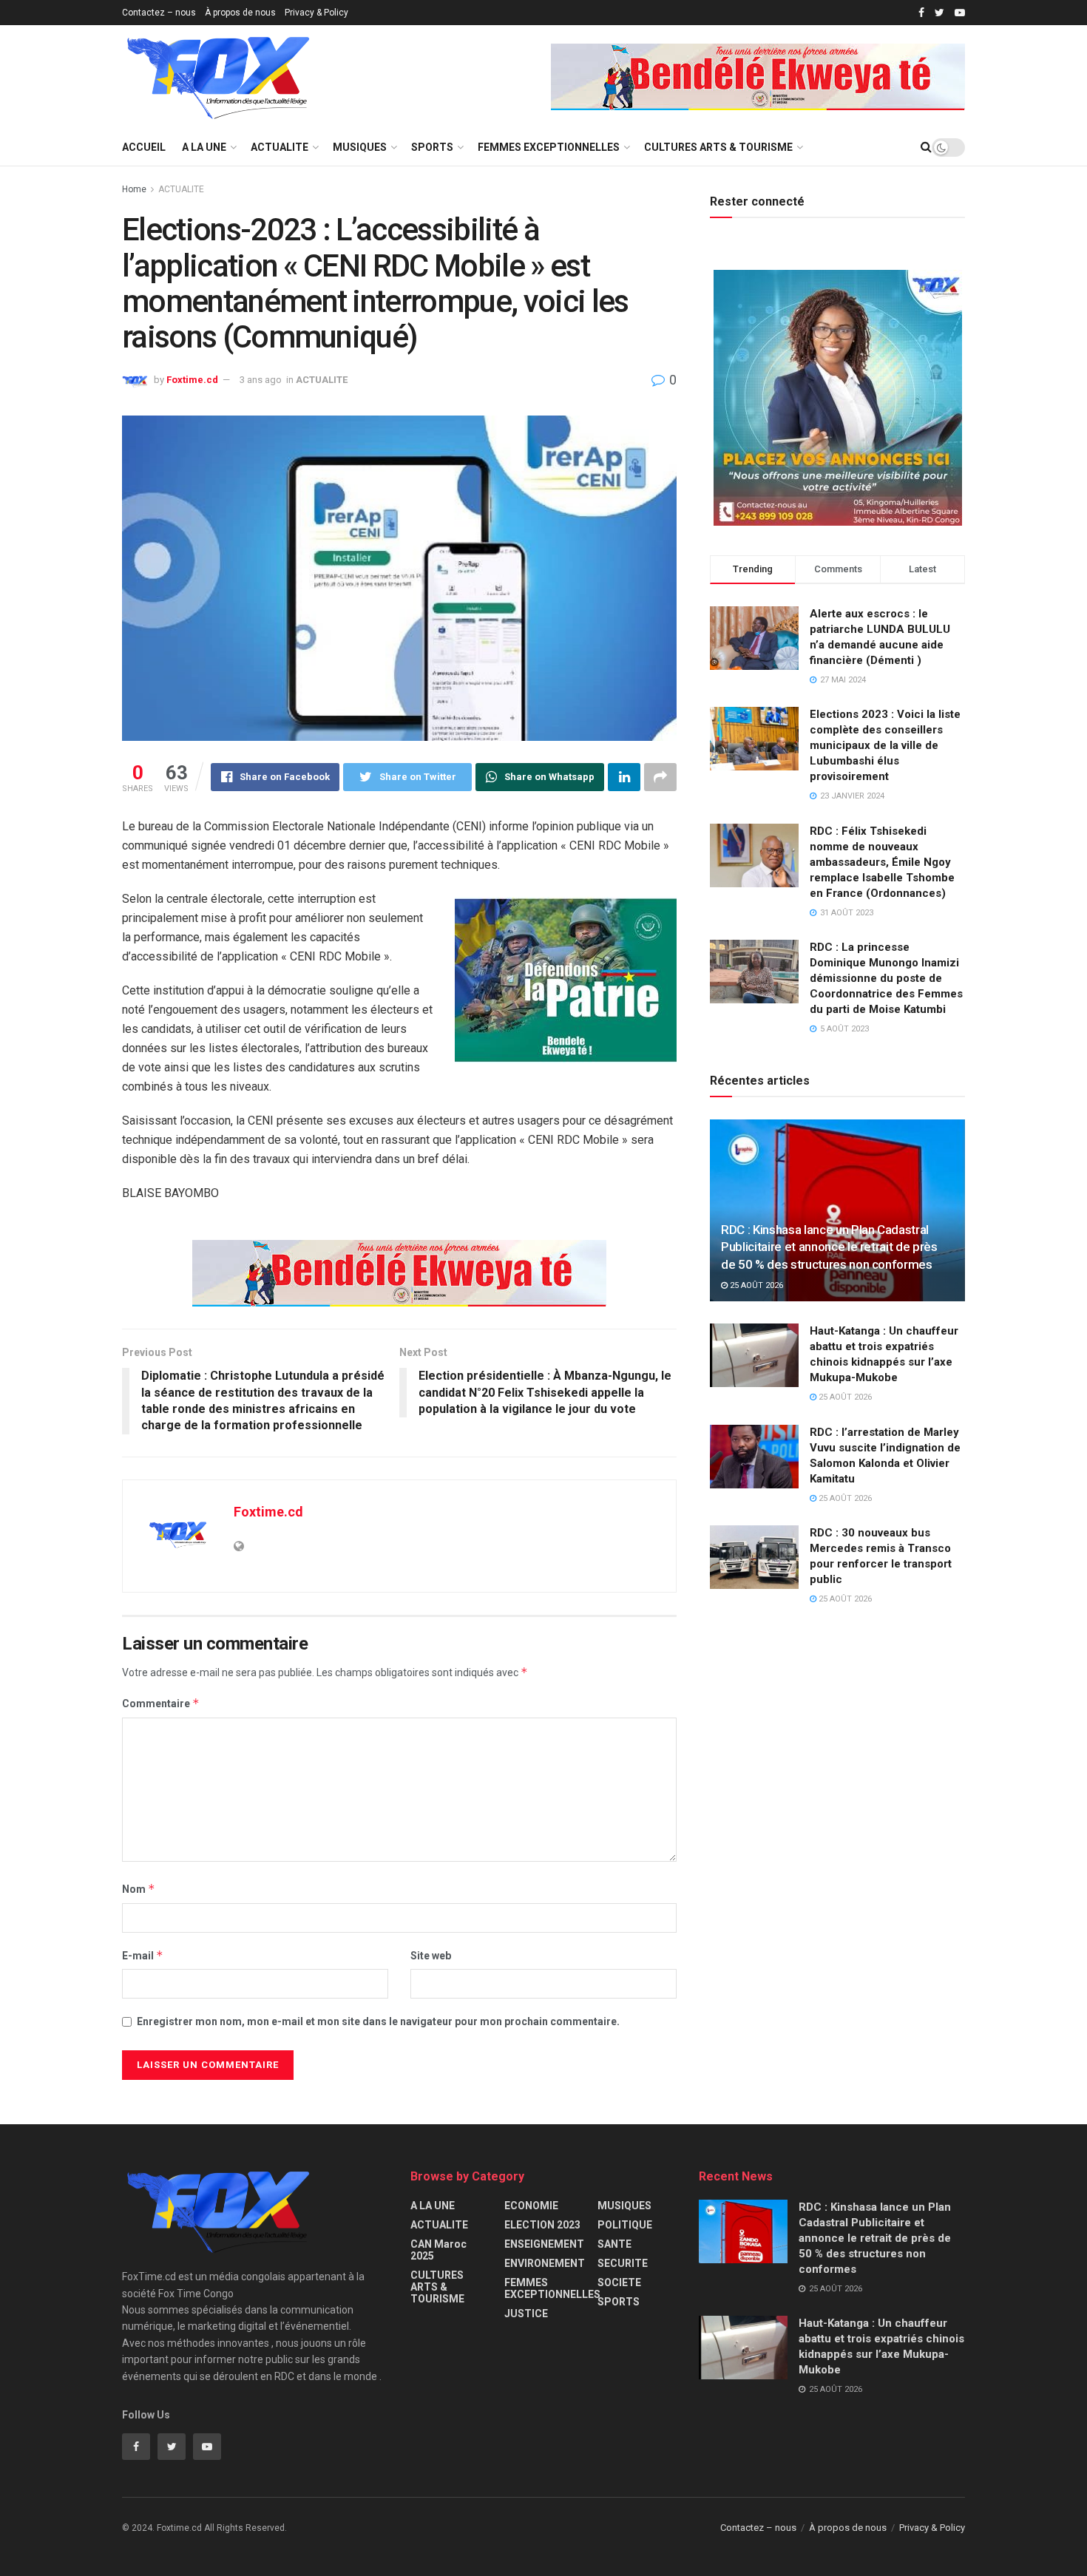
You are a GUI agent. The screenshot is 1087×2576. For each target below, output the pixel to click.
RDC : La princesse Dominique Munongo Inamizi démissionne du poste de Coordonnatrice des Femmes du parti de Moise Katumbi (886, 978)
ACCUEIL (144, 147)
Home (134, 189)
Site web (431, 1956)
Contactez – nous (159, 13)
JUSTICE (526, 2314)
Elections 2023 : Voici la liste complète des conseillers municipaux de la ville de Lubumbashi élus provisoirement (885, 745)
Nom (139, 1889)
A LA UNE (204, 147)
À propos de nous (240, 13)
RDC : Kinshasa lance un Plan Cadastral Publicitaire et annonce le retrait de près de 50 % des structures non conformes (829, 1247)
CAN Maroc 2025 (438, 2250)
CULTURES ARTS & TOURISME (718, 147)
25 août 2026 (755, 1285)
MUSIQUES (360, 147)
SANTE (614, 2244)
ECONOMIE (531, 2206)
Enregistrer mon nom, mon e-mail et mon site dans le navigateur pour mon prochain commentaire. (378, 2021)
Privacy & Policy (316, 13)
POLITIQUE (625, 2225)
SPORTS (432, 147)
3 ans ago (261, 380)
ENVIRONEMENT (545, 2263)
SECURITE (623, 2263)
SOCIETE (619, 2282)
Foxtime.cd (192, 380)
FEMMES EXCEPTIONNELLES (549, 147)
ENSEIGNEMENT (544, 2244)
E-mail (143, 1955)
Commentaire (161, 1703)
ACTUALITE (280, 147)
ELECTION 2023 (542, 2225)
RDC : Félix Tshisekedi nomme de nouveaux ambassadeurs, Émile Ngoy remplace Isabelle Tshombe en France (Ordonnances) (882, 862)
